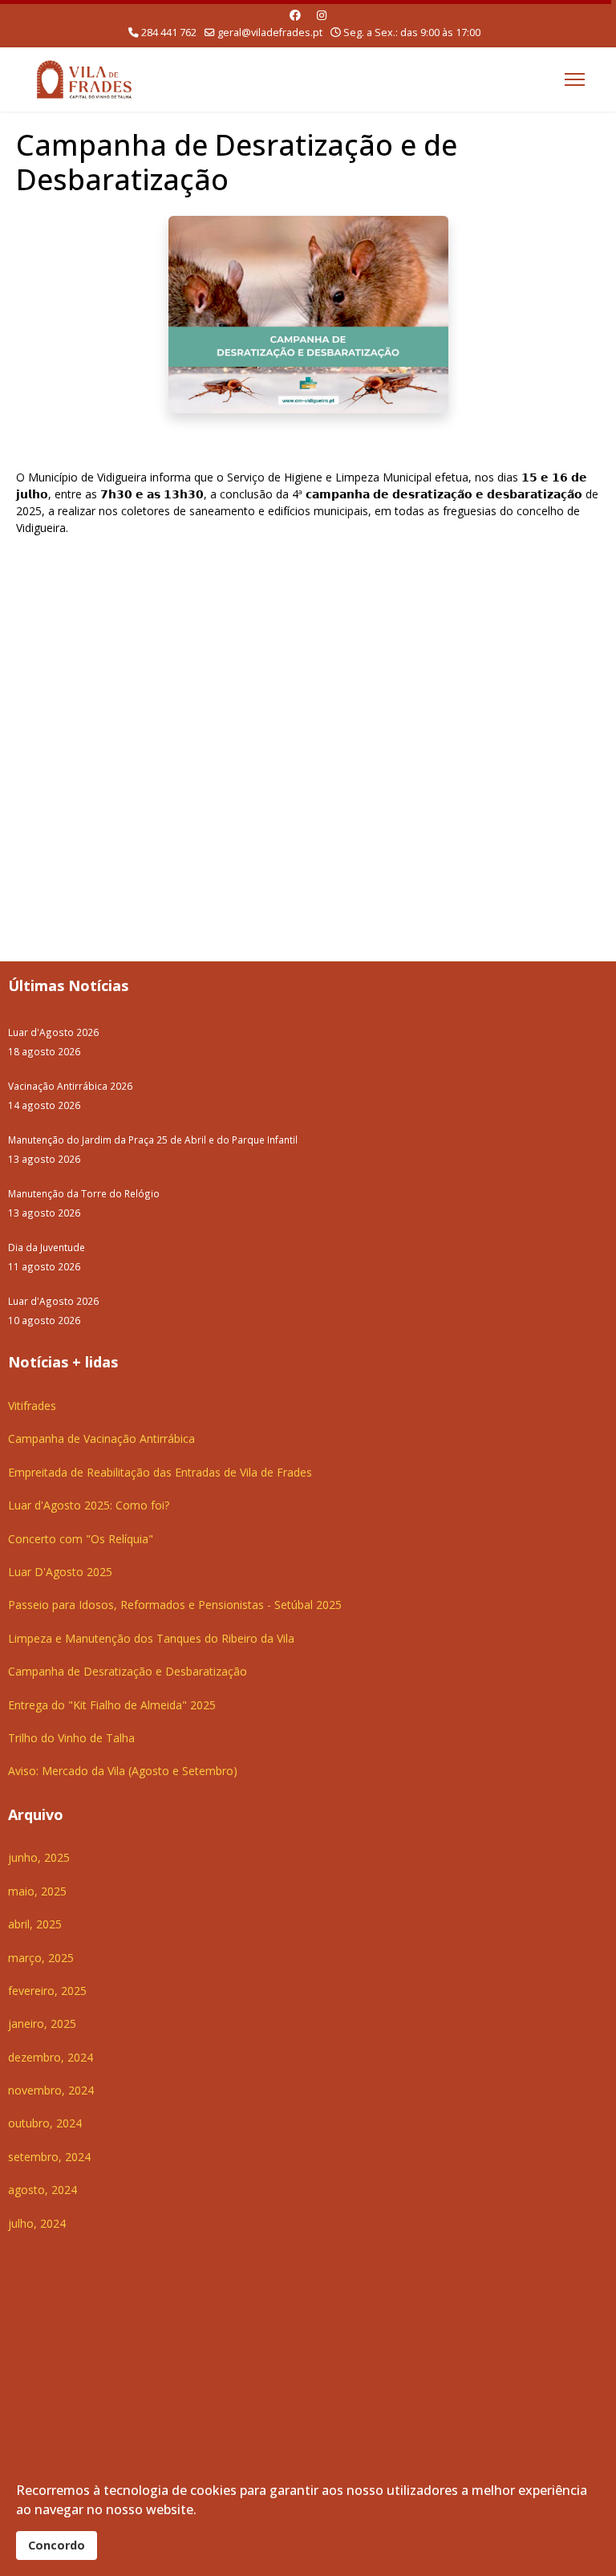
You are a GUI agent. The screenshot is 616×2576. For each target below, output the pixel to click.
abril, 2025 (35, 1924)
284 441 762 (169, 33)
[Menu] (575, 79)
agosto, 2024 (43, 2190)
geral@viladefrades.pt (270, 33)
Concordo (57, 2545)
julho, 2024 (37, 2223)
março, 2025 (41, 1958)
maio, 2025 (37, 1891)
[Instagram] (322, 15)
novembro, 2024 (51, 2090)
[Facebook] (295, 15)
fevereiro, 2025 (47, 1991)
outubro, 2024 (45, 2123)
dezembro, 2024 (51, 2057)
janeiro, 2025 (42, 2023)
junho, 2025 (39, 1857)
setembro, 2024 (49, 2157)
